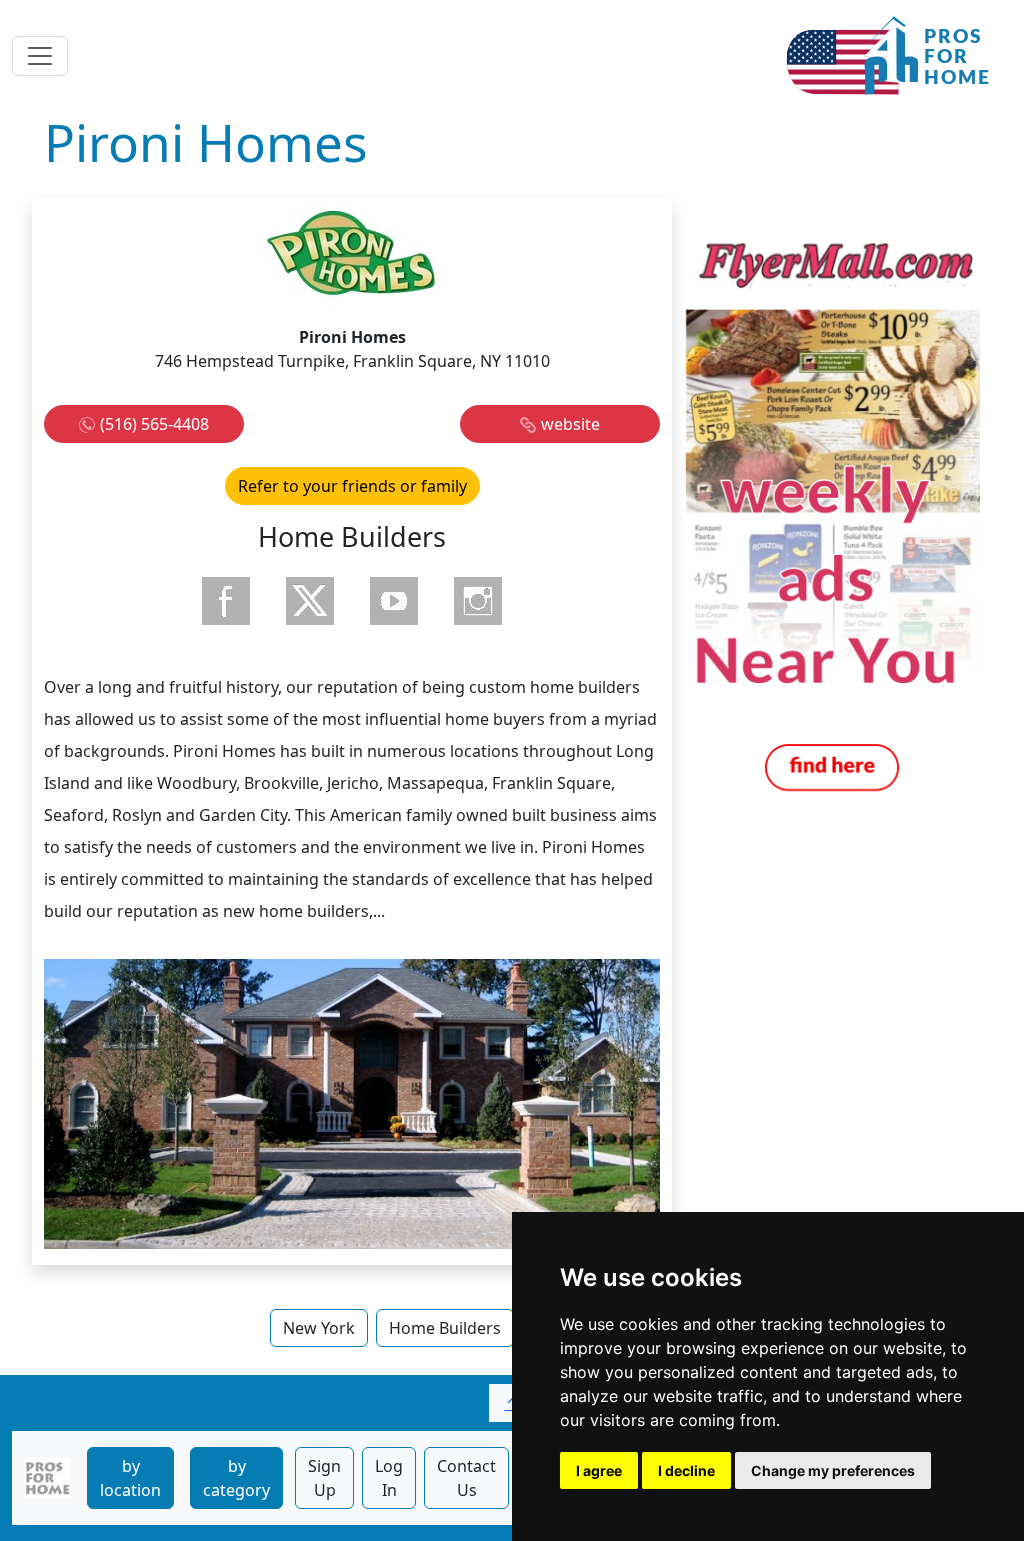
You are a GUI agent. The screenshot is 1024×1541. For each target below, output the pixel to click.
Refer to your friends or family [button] (352, 486)
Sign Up (324, 1478)
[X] (310, 601)
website (570, 424)
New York (319, 1328)
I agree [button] (599, 1470)
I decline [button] (686, 1470)
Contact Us (466, 1478)
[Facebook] (226, 601)
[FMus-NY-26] (832, 516)
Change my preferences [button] (833, 1470)
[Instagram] (478, 601)
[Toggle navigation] (40, 56)
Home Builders (445, 1328)
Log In (389, 1478)
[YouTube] (394, 601)
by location (130, 1478)
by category (236, 1478)
